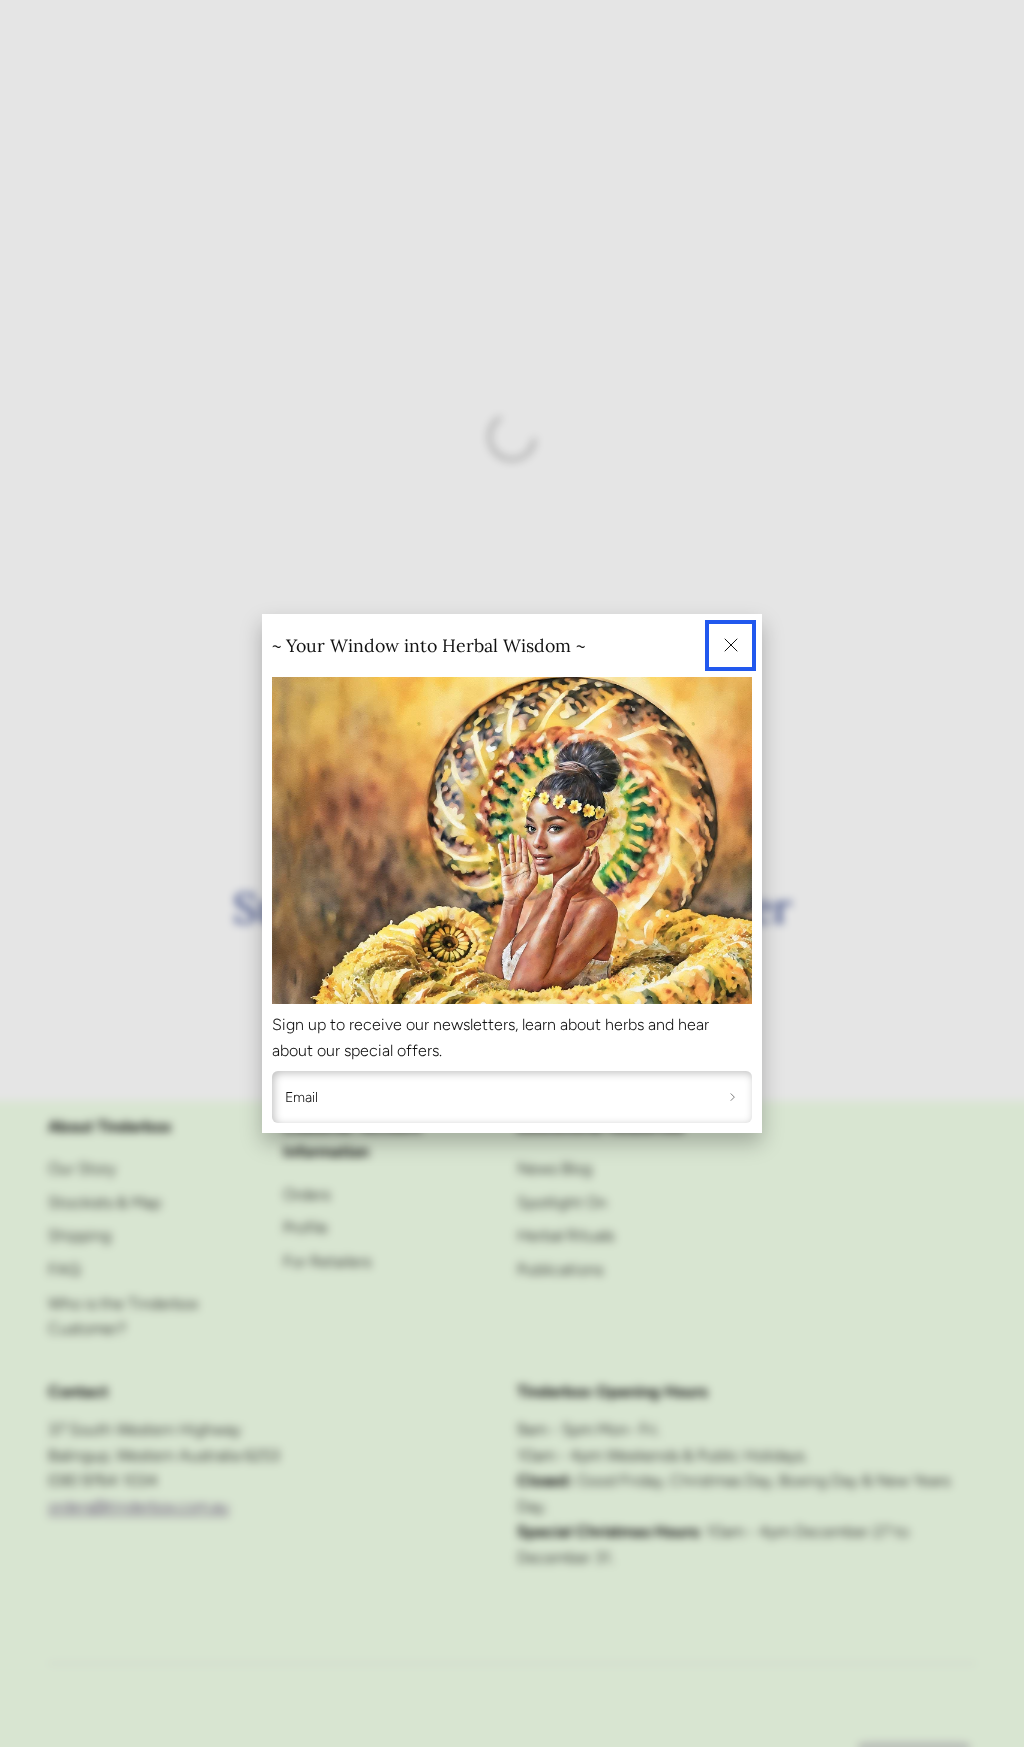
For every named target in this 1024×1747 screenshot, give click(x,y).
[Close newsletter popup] (730, 645)
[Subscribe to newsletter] (732, 1097)
